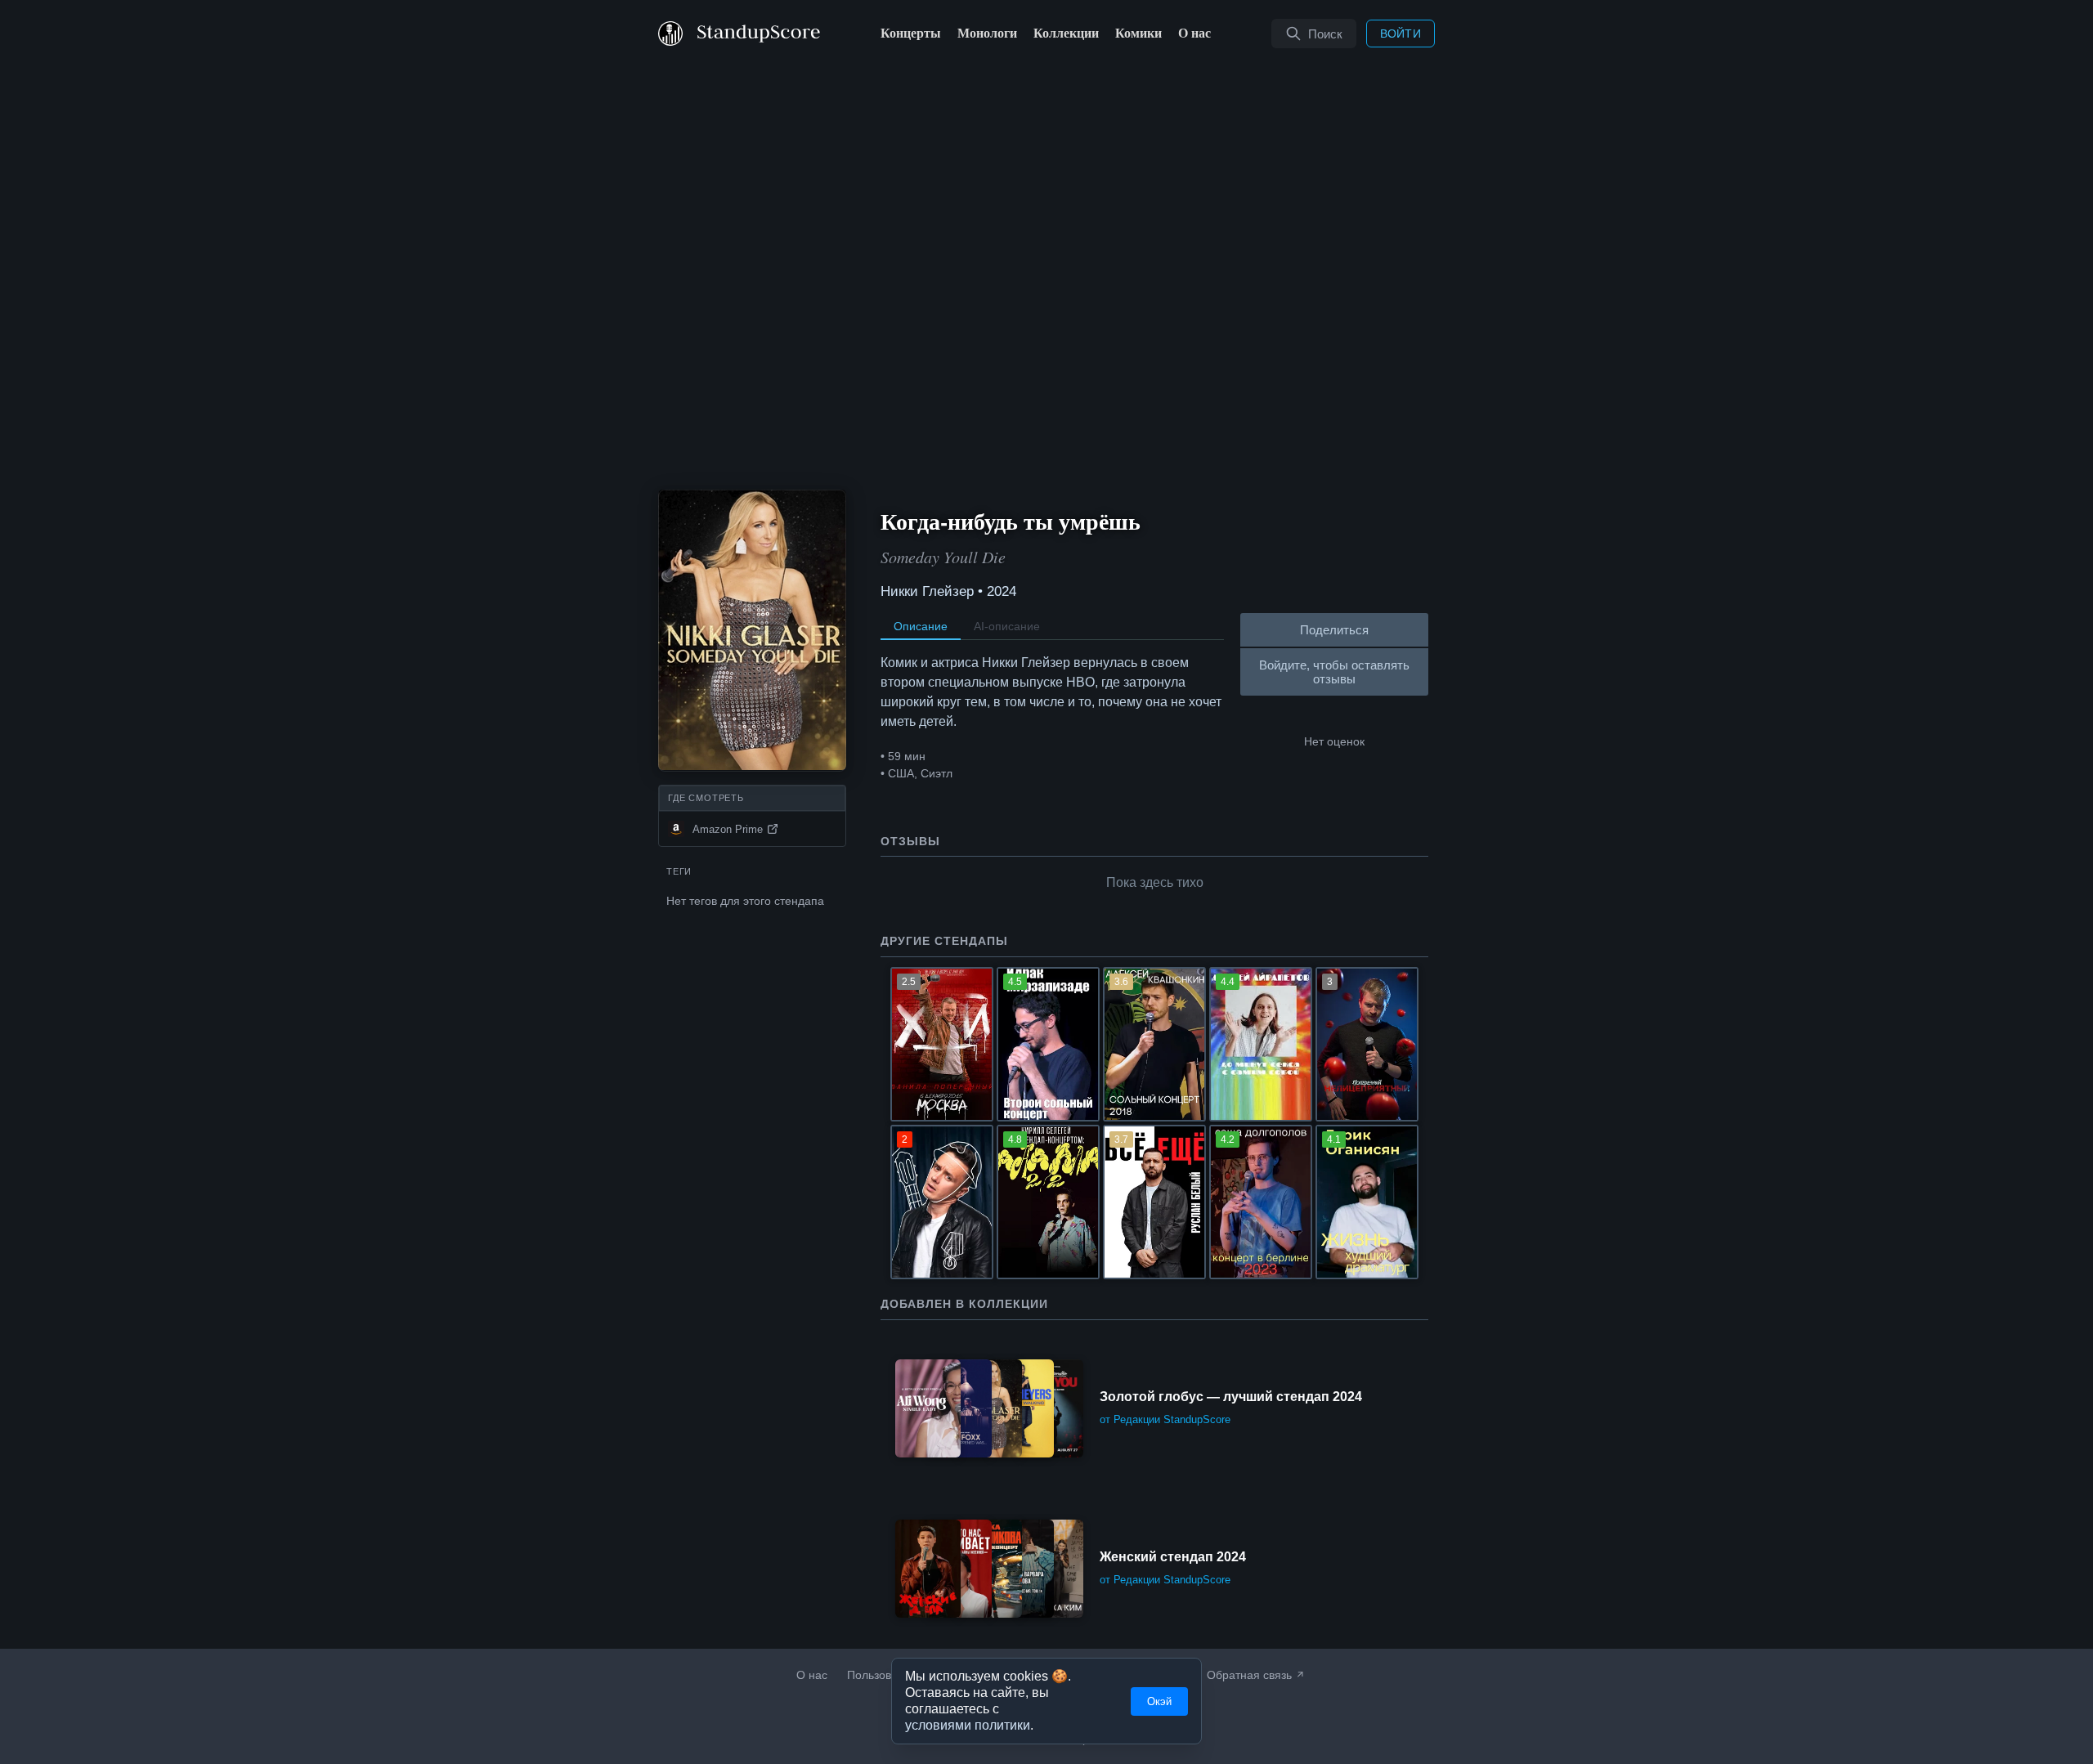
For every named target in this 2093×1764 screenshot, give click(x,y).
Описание (921, 626)
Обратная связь (1249, 1675)
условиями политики (968, 1726)
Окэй (1159, 1701)
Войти (1401, 34)
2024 (1002, 591)
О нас (812, 1675)
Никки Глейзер (927, 591)
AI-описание (1007, 626)
